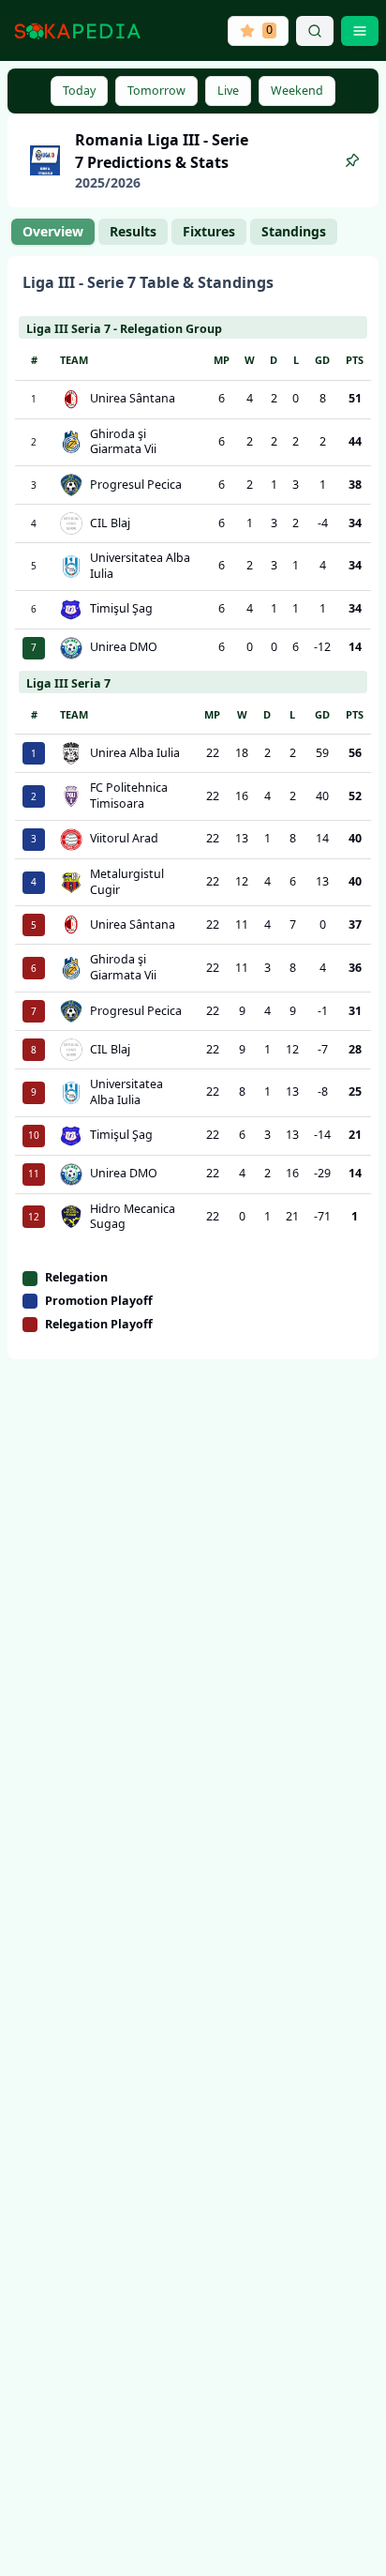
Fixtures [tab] (209, 231)
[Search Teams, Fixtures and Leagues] (315, 31)
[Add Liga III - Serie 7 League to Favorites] (352, 160)
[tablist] (174, 232)
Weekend (297, 91)
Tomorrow (156, 91)
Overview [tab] (53, 231)
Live (228, 91)
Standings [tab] (294, 231)
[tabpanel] (193, 808)
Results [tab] (133, 231)
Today (79, 91)
